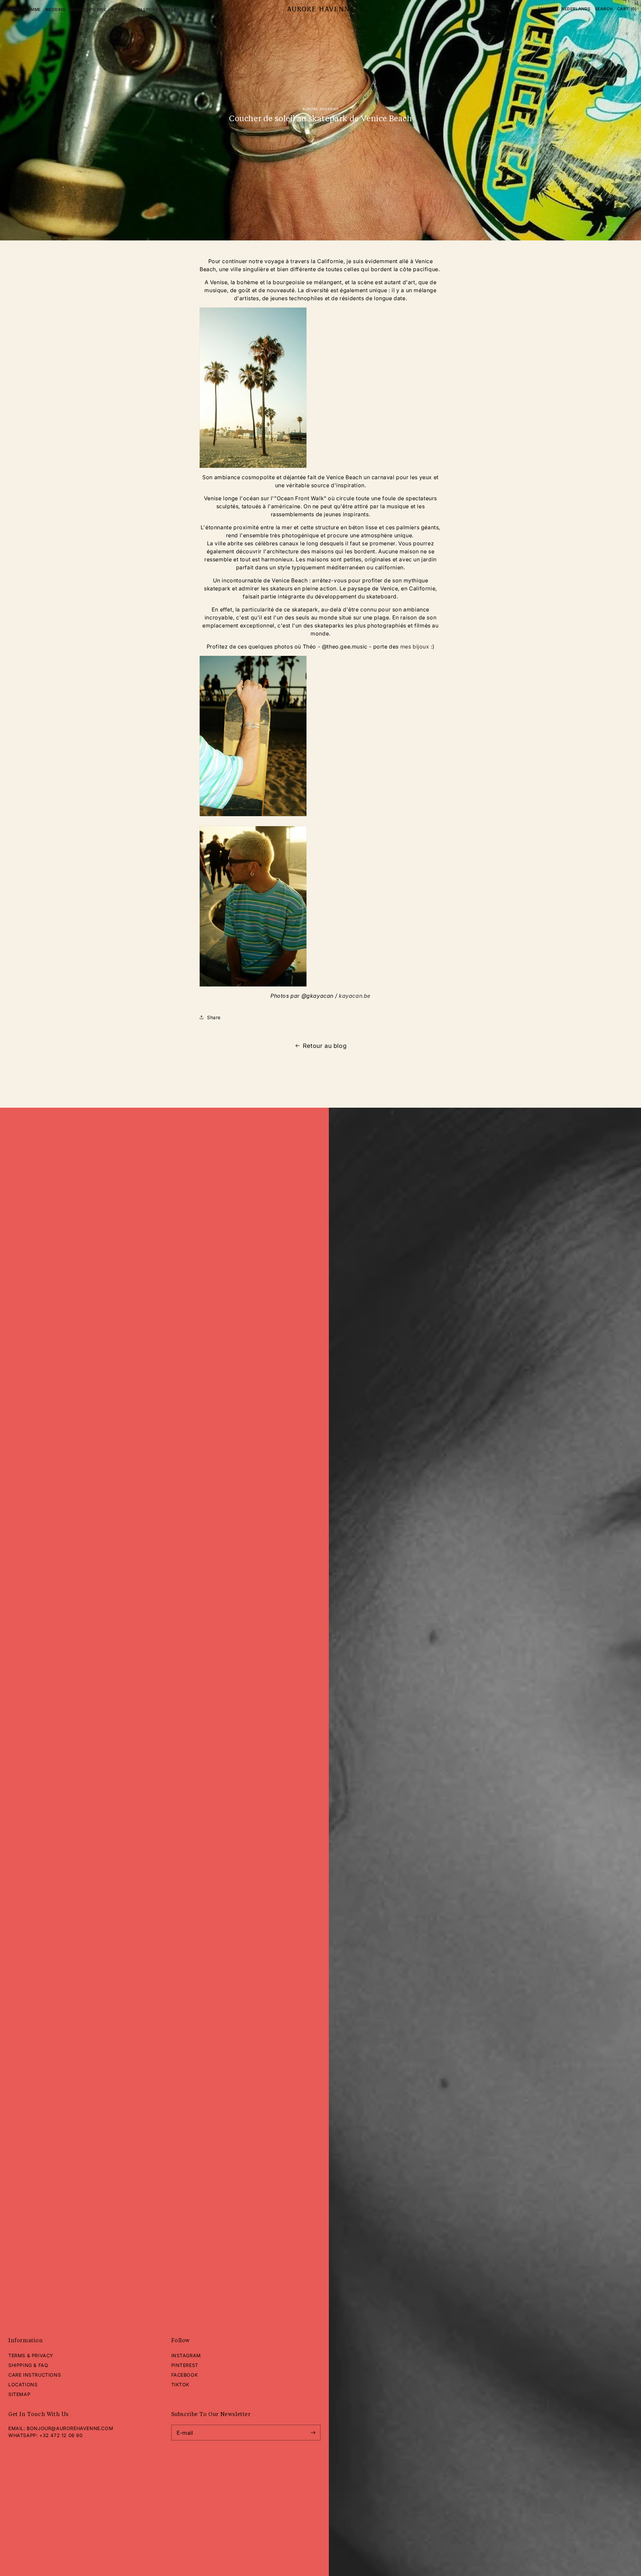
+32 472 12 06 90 (61, 2435)
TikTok (180, 2384)
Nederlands (576, 9)
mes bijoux (415, 647)
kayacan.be (355, 996)
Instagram (186, 2355)
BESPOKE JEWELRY (159, 10)
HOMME (32, 10)
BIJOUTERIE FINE (88, 10)
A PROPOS (122, 10)
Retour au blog (325, 1046)
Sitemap (19, 2394)
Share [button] (214, 1017)
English (548, 9)
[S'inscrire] (313, 2433)
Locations (23, 2384)
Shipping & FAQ (28, 2365)
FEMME (12, 10)
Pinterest (185, 2365)
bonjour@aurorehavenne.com (70, 2428)
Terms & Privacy (31, 2355)
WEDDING (55, 10)
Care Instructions (35, 2375)
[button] (604, 9)
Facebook (185, 2375)
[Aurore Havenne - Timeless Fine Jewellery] (320, 9)
